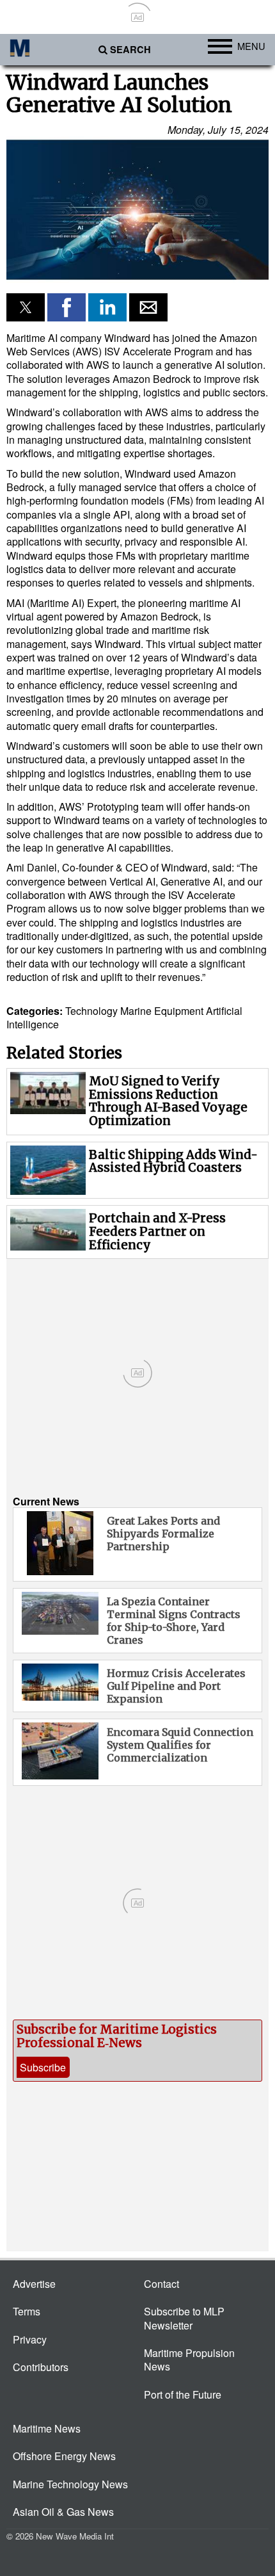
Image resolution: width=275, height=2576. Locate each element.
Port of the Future (183, 2394)
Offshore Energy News (64, 2456)
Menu (251, 46)
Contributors (41, 2367)
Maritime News (47, 2428)
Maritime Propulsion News (189, 2360)
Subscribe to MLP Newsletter (184, 2318)
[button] (137, 210)
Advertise (34, 2284)
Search (130, 50)
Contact (161, 2284)
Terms (27, 2311)
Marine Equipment (162, 1011)
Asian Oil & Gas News (63, 2512)
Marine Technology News (70, 2484)
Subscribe (43, 2067)
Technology (91, 1011)
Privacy (30, 2339)
